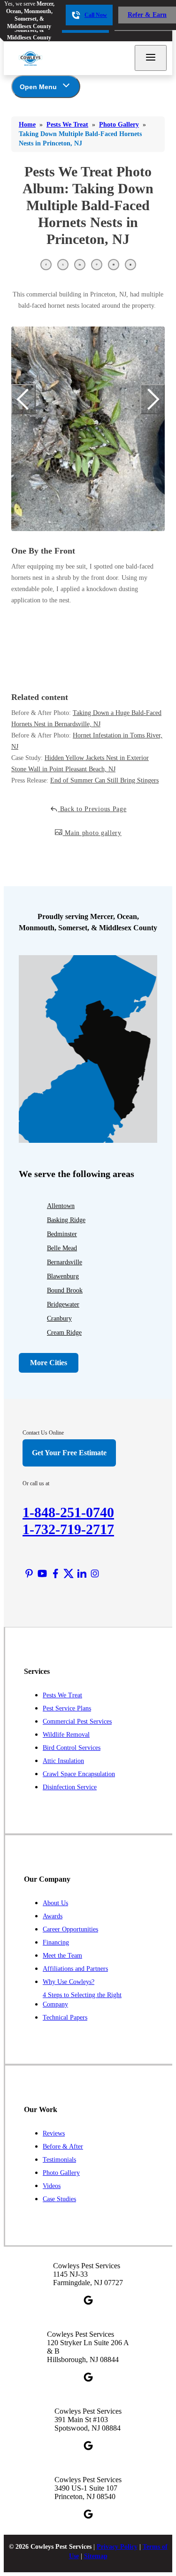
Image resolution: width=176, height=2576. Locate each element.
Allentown (61, 1206)
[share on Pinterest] (97, 265)
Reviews (54, 2133)
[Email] (114, 265)
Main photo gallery (92, 833)
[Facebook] (55, 1573)
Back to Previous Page (92, 809)
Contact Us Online (43, 1433)
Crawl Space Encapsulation (79, 1774)
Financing (56, 1942)
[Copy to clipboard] (130, 265)
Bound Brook (65, 1290)
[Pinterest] (29, 1573)
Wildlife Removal (66, 1735)
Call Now (96, 15)
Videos (52, 2186)
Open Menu (38, 87)
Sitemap (96, 2556)
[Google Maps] (88, 2300)
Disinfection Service (70, 1787)
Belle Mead (62, 1248)
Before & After (63, 2147)
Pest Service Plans (67, 1708)
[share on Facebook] (46, 265)
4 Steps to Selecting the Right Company (82, 2000)
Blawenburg (63, 1276)
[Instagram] (95, 1573)
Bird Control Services (72, 1748)
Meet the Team (62, 1956)
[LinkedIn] (82, 1573)
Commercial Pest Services (77, 1721)
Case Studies (59, 2199)
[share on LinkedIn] (80, 265)
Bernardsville (65, 1262)
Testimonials (59, 2160)
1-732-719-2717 (68, 1529)
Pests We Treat (62, 1695)
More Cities (49, 1363)
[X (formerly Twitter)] (69, 1573)
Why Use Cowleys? (69, 1982)
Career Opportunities (70, 1929)
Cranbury (59, 1318)
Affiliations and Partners (75, 1969)
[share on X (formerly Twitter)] (63, 265)
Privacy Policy (117, 2547)
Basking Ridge (66, 1220)
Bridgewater (63, 1304)
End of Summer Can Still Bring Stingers (104, 780)
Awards (53, 1916)
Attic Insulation (63, 1761)
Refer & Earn (147, 15)
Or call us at (36, 1483)
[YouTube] (42, 1573)
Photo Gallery (61, 2173)
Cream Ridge (64, 1333)
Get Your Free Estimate (69, 1453)
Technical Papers (65, 2017)
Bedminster (62, 1234)
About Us (55, 1903)
